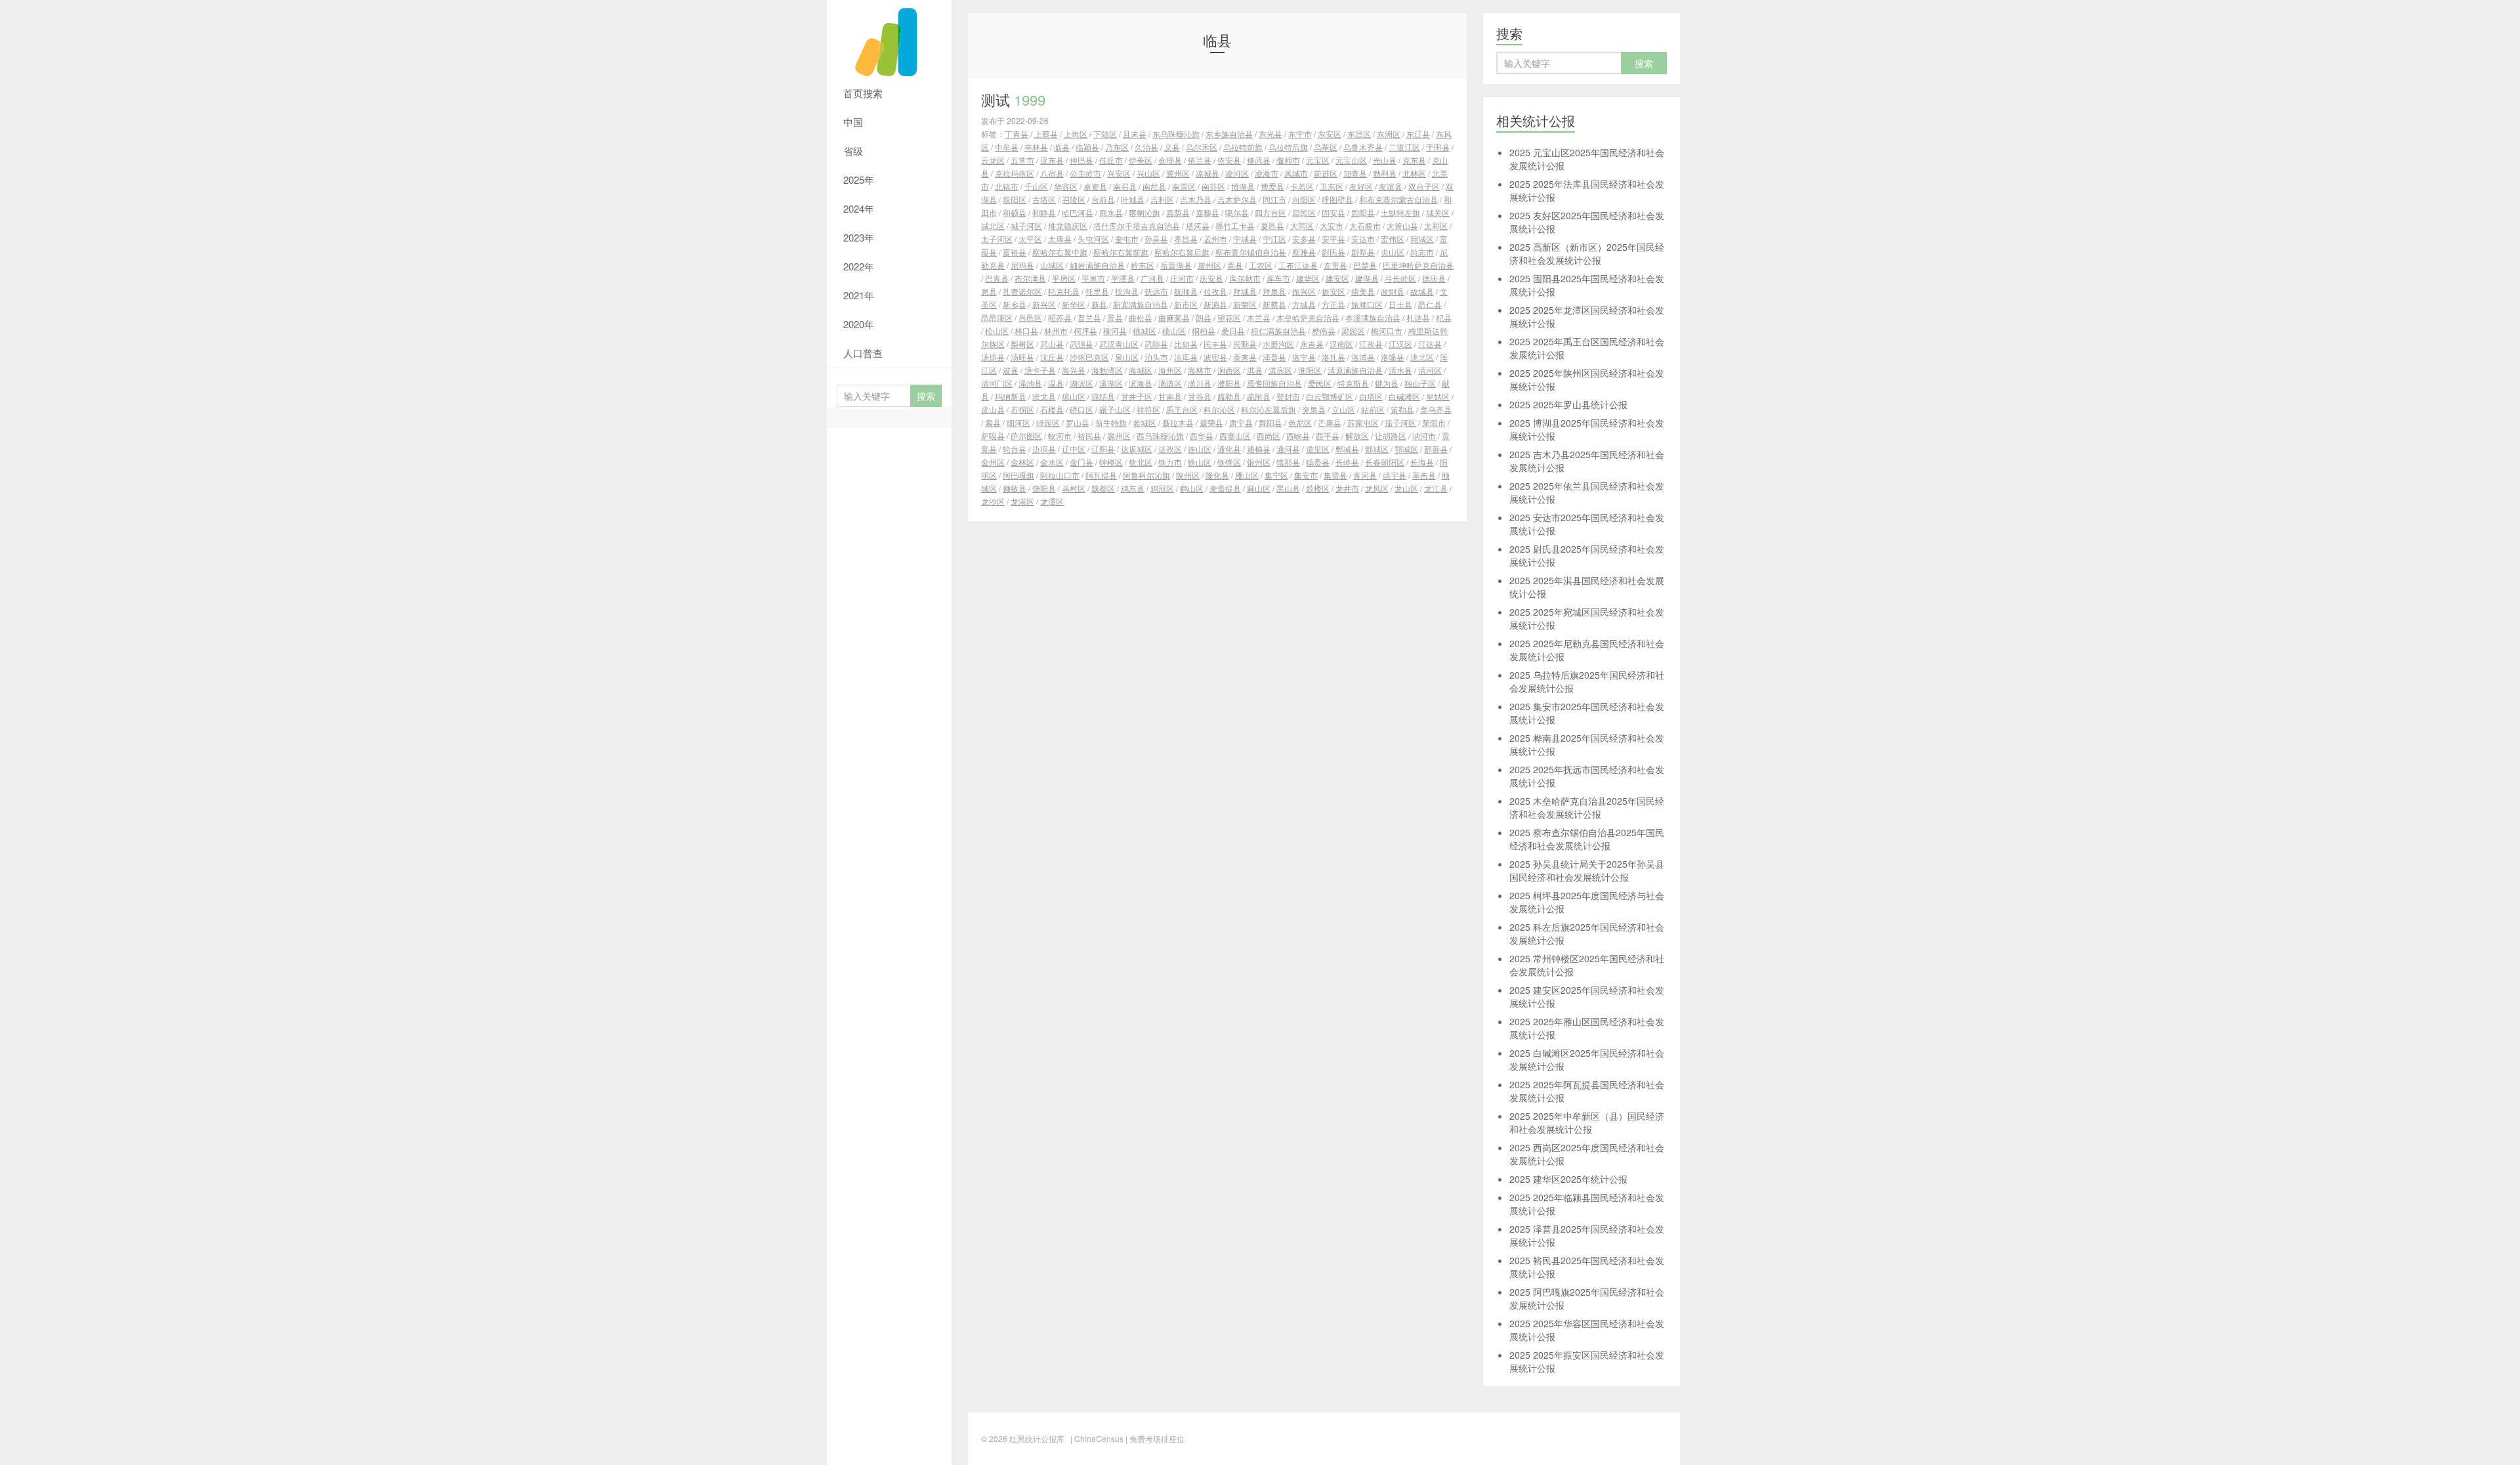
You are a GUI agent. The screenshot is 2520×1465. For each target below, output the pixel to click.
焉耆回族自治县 (1274, 383)
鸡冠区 (1162, 488)
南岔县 (1154, 186)
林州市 (1056, 330)
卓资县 (1095, 186)
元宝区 (1318, 160)
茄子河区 (1400, 422)
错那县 (1288, 462)
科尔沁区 (1219, 409)
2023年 (859, 237)
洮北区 (1422, 357)
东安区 (1330, 134)
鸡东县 (1133, 488)
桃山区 (1174, 330)
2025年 (859, 180)
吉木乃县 (1196, 199)
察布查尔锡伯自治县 (1251, 252)
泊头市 (1156, 357)
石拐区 (1022, 409)
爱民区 (1320, 383)
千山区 (1036, 186)
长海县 (1422, 462)
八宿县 (1052, 173)
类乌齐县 (1436, 409)
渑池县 (1030, 383)
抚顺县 (1186, 291)
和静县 (1044, 212)
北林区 (1414, 173)
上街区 (1076, 134)
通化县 (1229, 449)
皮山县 (993, 409)
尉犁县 (1363, 252)
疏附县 (1259, 396)
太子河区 (997, 239)
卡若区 (1302, 186)
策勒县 (1402, 409)
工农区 (1261, 265)
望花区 (1229, 317)
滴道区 (1170, 383)
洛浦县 (1363, 357)
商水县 (1111, 212)
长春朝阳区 (1385, 462)
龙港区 (1022, 501)
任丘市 (1111, 160)
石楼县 (1052, 409)
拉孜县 (1215, 291)
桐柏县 (1204, 330)
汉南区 (1341, 344)
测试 (1013, 99)
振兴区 (1304, 291)
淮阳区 (1310, 370)
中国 (853, 122)
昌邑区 (1030, 317)
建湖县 (1367, 278)
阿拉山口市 (1060, 475)
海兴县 (1074, 370)
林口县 (1026, 330)
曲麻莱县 (1174, 317)
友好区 (1361, 186)
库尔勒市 (1245, 278)
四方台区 (1270, 212)
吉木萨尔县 (1237, 199)
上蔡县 (1046, 134)
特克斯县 (1353, 383)
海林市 (1200, 370)
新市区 (1186, 304)
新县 (1099, 304)
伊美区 (1141, 160)
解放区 (1357, 435)
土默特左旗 (1400, 212)
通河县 (1288, 449)
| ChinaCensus (1097, 1438)
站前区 (1373, 409)
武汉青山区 (1119, 344)
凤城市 (1296, 173)
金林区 (1022, 462)
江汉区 (1400, 344)
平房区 (1064, 278)
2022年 (859, 266)
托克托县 (1064, 291)
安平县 (1333, 239)
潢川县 (1200, 383)
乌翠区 (1326, 147)
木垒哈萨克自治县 (1308, 317)
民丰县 (1215, 344)
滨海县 (1141, 383)
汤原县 (993, 357)
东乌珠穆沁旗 (1176, 134)
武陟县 (1156, 344)
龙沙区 (993, 501)
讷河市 (1424, 435)
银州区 (1259, 462)
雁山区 (1247, 475)
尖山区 (1393, 252)
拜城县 (1245, 291)
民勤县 (1245, 344)
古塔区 (1044, 199)
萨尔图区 (1026, 435)
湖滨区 (1081, 383)
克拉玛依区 (1015, 173)
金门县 (1081, 462)
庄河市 (1182, 278)
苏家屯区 (1363, 422)
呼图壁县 (1337, 199)
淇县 (1255, 370)
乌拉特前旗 (1243, 147)
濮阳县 (1229, 383)
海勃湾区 (1107, 370)
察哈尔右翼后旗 (1182, 252)
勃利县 (1385, 173)
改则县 (1393, 291)
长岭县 (1347, 462)
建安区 (1337, 278)
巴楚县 (1365, 265)
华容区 (1066, 186)
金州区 (993, 462)
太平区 (1030, 239)
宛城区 (1422, 239)
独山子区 (1420, 383)
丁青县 (1017, 134)
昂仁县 (1430, 304)
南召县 (1125, 186)
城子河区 (1026, 225)
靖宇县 (1395, 475)
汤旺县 (1022, 357)
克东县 (1414, 160)
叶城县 (1133, 199)
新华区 (1074, 304)
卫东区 (1332, 186)
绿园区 (1048, 422)
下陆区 (1105, 134)
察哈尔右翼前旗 (1121, 252)
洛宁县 (1304, 357)
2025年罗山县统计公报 (1568, 404)
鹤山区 (1192, 488)
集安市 (1306, 475)
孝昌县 (1186, 239)
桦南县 (1324, 330)
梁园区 (1353, 330)
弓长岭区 (1400, 278)
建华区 (1308, 278)
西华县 (1202, 435)
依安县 (1229, 160)
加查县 (1355, 173)
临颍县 (1087, 147)
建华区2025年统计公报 (1568, 1179)
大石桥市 (1365, 225)
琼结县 (1103, 396)
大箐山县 (1402, 225)
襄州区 (1119, 435)
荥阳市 (1434, 422)
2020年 (859, 324)
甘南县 (1170, 396)
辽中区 (1074, 449)
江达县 (1430, 344)
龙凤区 (1377, 488)
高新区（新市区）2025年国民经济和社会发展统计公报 (1587, 253)
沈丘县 (1052, 357)
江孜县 (1371, 344)
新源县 (1215, 304)
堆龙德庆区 (1068, 225)
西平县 (1328, 435)
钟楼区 (1111, 462)
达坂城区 (1137, 449)
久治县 (1146, 147)
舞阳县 (1270, 422)
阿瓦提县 (1101, 475)
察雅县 (1304, 252)
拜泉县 (1274, 291)
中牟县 (1007, 147)
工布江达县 (1298, 265)
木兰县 (1259, 317)
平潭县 (1123, 278)
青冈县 (1365, 475)
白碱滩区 (1404, 396)
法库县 (1186, 357)
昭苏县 (1060, 317)
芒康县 (1330, 422)
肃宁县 (1241, 422)
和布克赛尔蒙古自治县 (1398, 199)
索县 (993, 422)
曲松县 (1141, 317)
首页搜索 (863, 93)
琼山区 (1074, 396)
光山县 (1385, 160)
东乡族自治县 (1229, 134)
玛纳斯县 (1011, 396)
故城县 (1422, 291)
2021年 (859, 295)
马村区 (1074, 488)
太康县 (1060, 239)
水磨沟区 (1278, 344)
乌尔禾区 (1202, 147)
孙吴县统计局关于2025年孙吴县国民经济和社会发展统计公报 (1587, 870)
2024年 (859, 208)
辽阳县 (1103, 449)
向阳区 (1304, 199)
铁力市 (1170, 462)
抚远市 (1156, 291)
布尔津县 (1030, 278)
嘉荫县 (1178, 212)
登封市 (1288, 396)
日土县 (1400, 304)
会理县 (1170, 160)
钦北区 (1141, 462)
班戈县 (1044, 396)
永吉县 (1312, 344)
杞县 (1444, 317)
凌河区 (1237, 173)
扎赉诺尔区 (1022, 291)
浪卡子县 (1040, 370)
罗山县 (1078, 422)
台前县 (1103, 199)
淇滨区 (1280, 370)
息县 (989, 291)
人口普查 (863, 353)
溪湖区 (1111, 383)
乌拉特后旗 (1288, 147)
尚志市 (1422, 252)
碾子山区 (1115, 409)
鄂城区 (1406, 449)
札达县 (1418, 317)
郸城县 (1347, 449)
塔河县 (1198, 225)
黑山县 (1288, 488)
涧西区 (1229, 370)
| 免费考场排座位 (1154, 1438)
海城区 (1141, 370)
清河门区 (997, 383)
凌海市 (1267, 173)
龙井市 (1347, 488)
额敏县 (1015, 488)
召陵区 (1074, 199)
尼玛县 (1022, 265)
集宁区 (1276, 475)
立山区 (1343, 409)
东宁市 (1300, 134)
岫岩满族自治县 (1097, 265)
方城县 (1304, 304)
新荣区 (1245, 304)
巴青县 (997, 278)
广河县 (1152, 278)
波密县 (1215, 357)
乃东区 (1117, 147)
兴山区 (1148, 173)
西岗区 (1269, 435)
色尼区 (1300, 422)
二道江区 (1404, 147)
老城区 (1144, 422)
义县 (1172, 147)
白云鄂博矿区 (1330, 396)
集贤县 (1335, 475)
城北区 (993, 225)
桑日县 (1233, 330)
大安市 (1332, 225)
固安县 (1333, 212)
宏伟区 (1393, 239)
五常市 (1022, 160)
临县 (1062, 147)
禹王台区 (1182, 409)
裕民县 (1089, 435)
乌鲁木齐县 (1363, 147)
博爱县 (1272, 186)
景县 (1115, 317)
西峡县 (1298, 435)
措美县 (1363, 291)
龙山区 (1406, 488)
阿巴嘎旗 (1018, 475)
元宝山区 (1351, 160)
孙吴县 (1156, 239)
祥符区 (1148, 409)
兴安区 (1119, 173)
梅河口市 (1387, 330)
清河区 (1430, 370)
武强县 (1081, 344)
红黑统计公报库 (889, 39)
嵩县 (1235, 265)
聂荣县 (1211, 422)
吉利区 (1162, 199)
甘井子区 (1137, 396)
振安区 (1333, 291)
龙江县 (1436, 488)
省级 (853, 151)
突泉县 (1314, 409)
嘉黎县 (1207, 212)
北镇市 (1007, 186)
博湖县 (1243, 186)
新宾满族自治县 (1141, 304)
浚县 (1011, 370)
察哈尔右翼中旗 (1060, 252)
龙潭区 (1052, 501)
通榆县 (1259, 449)
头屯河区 (1093, 239)
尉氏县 (1333, 252)
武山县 (1052, 344)
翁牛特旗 (1111, 422)
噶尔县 (1237, 212)
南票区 (1184, 186)
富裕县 (1015, 252)
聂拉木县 (1178, 422)
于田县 (1438, 147)
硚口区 (1081, 409)
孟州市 (1215, 239)
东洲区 (1389, 134)
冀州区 (1178, 173)
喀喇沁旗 (1144, 212)
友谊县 (1391, 186)
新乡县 (1015, 304)
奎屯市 (1127, 239)
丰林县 (1036, 147)
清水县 (1400, 370)
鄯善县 (1436, 449)
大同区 (1302, 225)
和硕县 (1015, 212)
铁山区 (1200, 462)
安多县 (1304, 239)
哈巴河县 (1078, 212)
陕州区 (1188, 475)
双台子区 (1424, 186)
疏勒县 (1229, 396)
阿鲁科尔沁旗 (1146, 475)
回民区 (1304, 212)
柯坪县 (1085, 330)
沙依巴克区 (1089, 357)
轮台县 (1015, 449)
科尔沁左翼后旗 (1269, 409)
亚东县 (1052, 160)
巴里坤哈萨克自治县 (1418, 265)
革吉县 (1424, 475)
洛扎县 (1333, 357)
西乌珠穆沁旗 (1160, 435)
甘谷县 (1200, 396)
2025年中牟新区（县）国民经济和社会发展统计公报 (1587, 1122)
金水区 (1052, 462)
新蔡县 (1274, 304)
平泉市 (1093, 278)
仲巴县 (1081, 160)
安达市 (1363, 239)
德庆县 (1434, 278)
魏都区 (1103, 488)
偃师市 (1288, 160)
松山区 (997, 330)
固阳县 (1363, 212)
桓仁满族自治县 (1278, 330)
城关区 (1438, 212)
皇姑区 (1438, 396)
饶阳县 (1044, 488)
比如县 (1186, 344)
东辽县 (1418, 134)
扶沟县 (1127, 291)
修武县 (1259, 160)
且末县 (1135, 134)
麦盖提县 (1225, 488)
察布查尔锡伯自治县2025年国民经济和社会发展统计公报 (1587, 839)
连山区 (1200, 449)
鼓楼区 (1318, 488)
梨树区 (1022, 344)
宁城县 (1245, 239)
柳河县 (1115, 330)
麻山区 (1259, 488)
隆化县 (1217, 475)
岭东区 (1143, 265)
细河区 (1018, 422)
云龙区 (993, 160)
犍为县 (1387, 383)
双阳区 (1015, 199)
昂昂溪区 (997, 317)
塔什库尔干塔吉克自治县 (1137, 225)
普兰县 (1089, 317)
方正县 (1333, 304)
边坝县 (1044, 449)
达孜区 (1170, 449)
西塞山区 (1235, 435)
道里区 (1318, 449)
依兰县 (1200, 160)
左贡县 (1335, 265)
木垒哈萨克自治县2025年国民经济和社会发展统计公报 (1587, 807)
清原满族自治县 (1355, 370)
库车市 (1278, 278)
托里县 (1097, 291)
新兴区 (1044, 304)
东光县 (1270, 134)
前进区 (1326, 173)
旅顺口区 (1367, 304)
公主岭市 (1085, 173)
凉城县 (1207, 173)
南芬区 (1213, 186)
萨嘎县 (993, 435)
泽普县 (1274, 357)
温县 (1056, 383)
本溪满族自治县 (1373, 317)
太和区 (1436, 225)
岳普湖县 (1176, 265)
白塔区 (1371, 396)
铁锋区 (1229, 462)
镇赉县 (1318, 462)
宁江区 (1274, 239)
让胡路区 (1391, 435)
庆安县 (1211, 278)
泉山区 (1127, 357)
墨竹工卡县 (1235, 225)
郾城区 (1377, 449)
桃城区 (1144, 330)
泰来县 (1245, 357)
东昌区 (1359, 134)
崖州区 (1209, 265)
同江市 (1274, 199)
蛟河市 (1060, 435)
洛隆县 (1393, 357)
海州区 (1170, 370)
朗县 (1204, 317)
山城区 (1052, 265)
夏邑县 (1272, 225)
